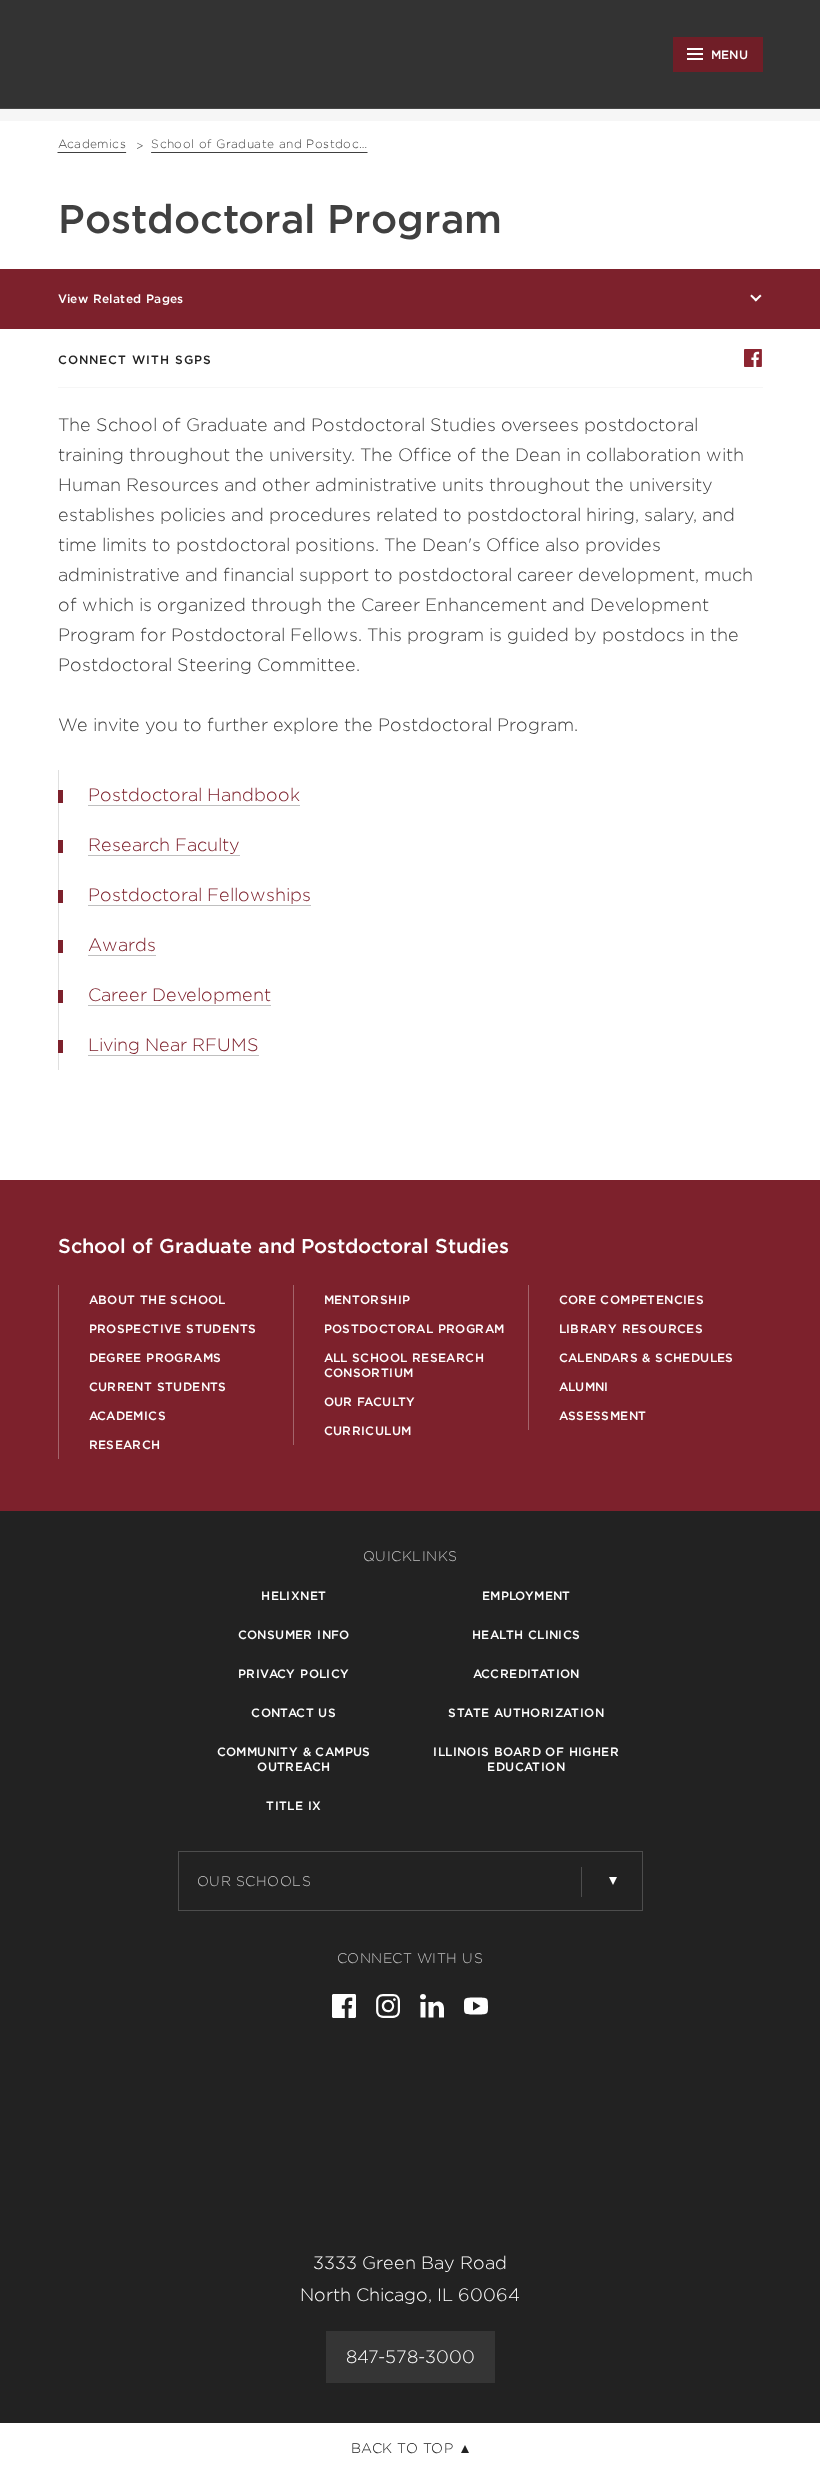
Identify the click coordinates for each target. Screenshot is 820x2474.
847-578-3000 (410, 2356)
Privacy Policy (294, 1673)
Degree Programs (155, 1357)
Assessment (603, 1415)
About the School (157, 1299)
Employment (526, 1595)
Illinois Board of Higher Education (526, 1759)
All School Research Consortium (404, 1365)
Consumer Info (294, 1634)
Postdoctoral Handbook (194, 794)
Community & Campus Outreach (294, 1759)
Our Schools (254, 1881)
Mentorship (367, 1299)
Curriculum (368, 1430)
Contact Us (293, 1712)
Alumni (584, 1386)
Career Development (179, 994)
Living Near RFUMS (173, 1044)
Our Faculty (370, 1401)
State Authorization (526, 1712)
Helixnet (293, 1595)
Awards (122, 944)
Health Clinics (526, 1634)
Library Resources (631, 1328)
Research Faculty (164, 844)
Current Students (158, 1386)
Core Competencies (632, 1299)
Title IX (293, 1805)
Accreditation (526, 1673)
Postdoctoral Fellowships (199, 894)
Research (125, 1444)
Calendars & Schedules (646, 1357)
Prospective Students (173, 1328)
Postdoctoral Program (414, 1328)
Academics (128, 1415)
